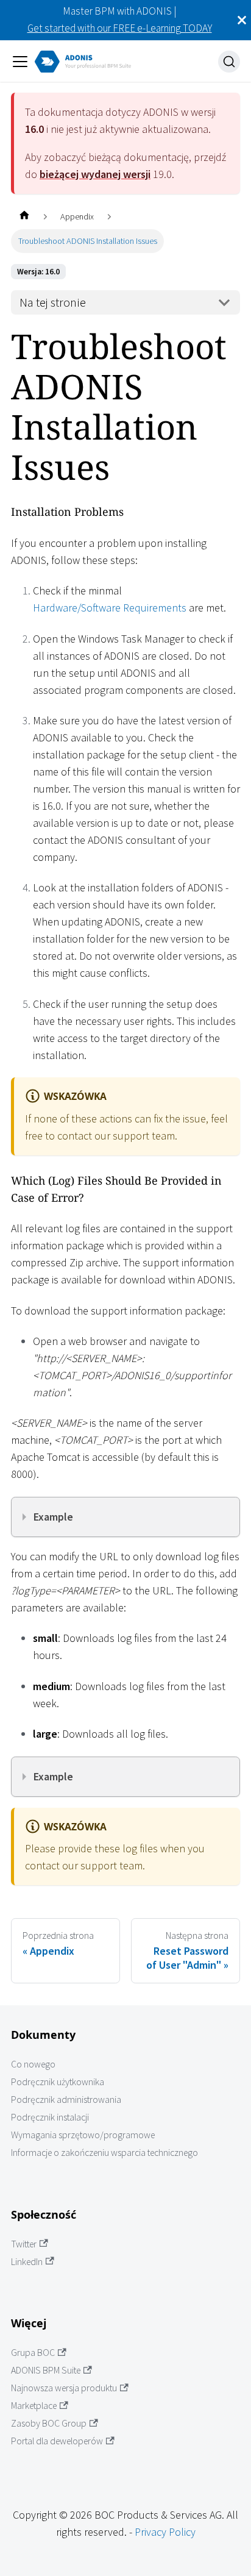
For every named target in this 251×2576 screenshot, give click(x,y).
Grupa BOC (33, 2353)
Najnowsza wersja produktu (64, 2388)
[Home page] (24, 217)
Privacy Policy (165, 2532)
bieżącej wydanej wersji (95, 174)
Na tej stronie (53, 302)
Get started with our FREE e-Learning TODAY (120, 28)
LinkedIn (27, 2262)
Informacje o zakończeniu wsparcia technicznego (104, 2153)
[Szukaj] (229, 62)
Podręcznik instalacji (50, 2117)
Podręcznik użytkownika (58, 2082)
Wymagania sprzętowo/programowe (83, 2135)
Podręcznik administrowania (66, 2100)
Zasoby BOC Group (49, 2423)
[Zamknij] (242, 20)
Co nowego (33, 2064)
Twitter (24, 2244)
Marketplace (34, 2406)
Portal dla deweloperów (57, 2441)
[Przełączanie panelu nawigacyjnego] (20, 62)
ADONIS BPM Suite (46, 2370)
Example (53, 1517)
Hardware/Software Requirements (110, 608)
